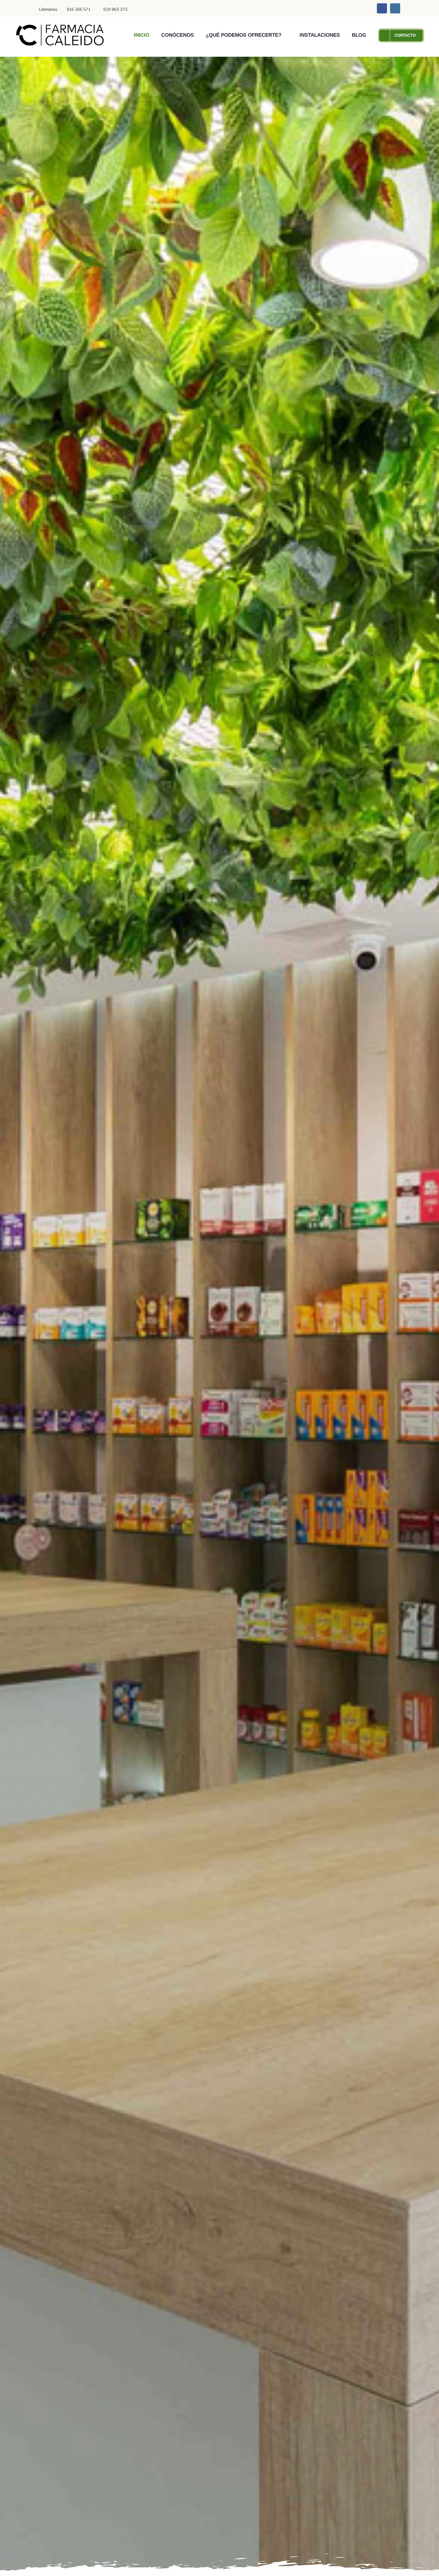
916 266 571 (79, 9)
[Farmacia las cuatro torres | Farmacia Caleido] (60, 26)
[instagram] (395, 8)
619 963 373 (115, 9)
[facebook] (382, 8)
